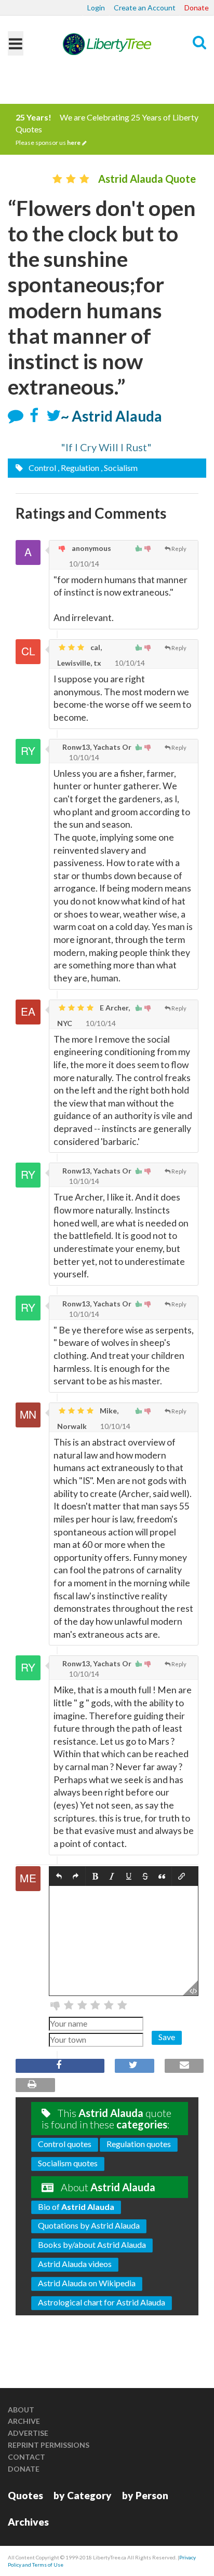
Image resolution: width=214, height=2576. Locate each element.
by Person (145, 2495)
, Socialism (119, 468)
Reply (179, 549)
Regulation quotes (139, 2144)
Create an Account (145, 8)
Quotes (25, 2495)
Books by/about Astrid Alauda (92, 2244)
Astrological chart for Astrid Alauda (102, 2302)
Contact (26, 2457)
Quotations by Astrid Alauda (89, 2225)
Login (96, 8)
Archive (24, 2421)
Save (167, 2037)
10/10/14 (83, 564)
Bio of (76, 2207)
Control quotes (65, 2144)
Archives (28, 2522)
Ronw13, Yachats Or (96, 747)
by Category (83, 2495)
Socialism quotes (68, 2163)
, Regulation (78, 468)
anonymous (91, 548)
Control (42, 468)
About (21, 2410)
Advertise (28, 2433)
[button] (59, 1876)
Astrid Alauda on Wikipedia (87, 2283)
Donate (197, 8)
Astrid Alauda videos (75, 2264)
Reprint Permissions (49, 2445)
